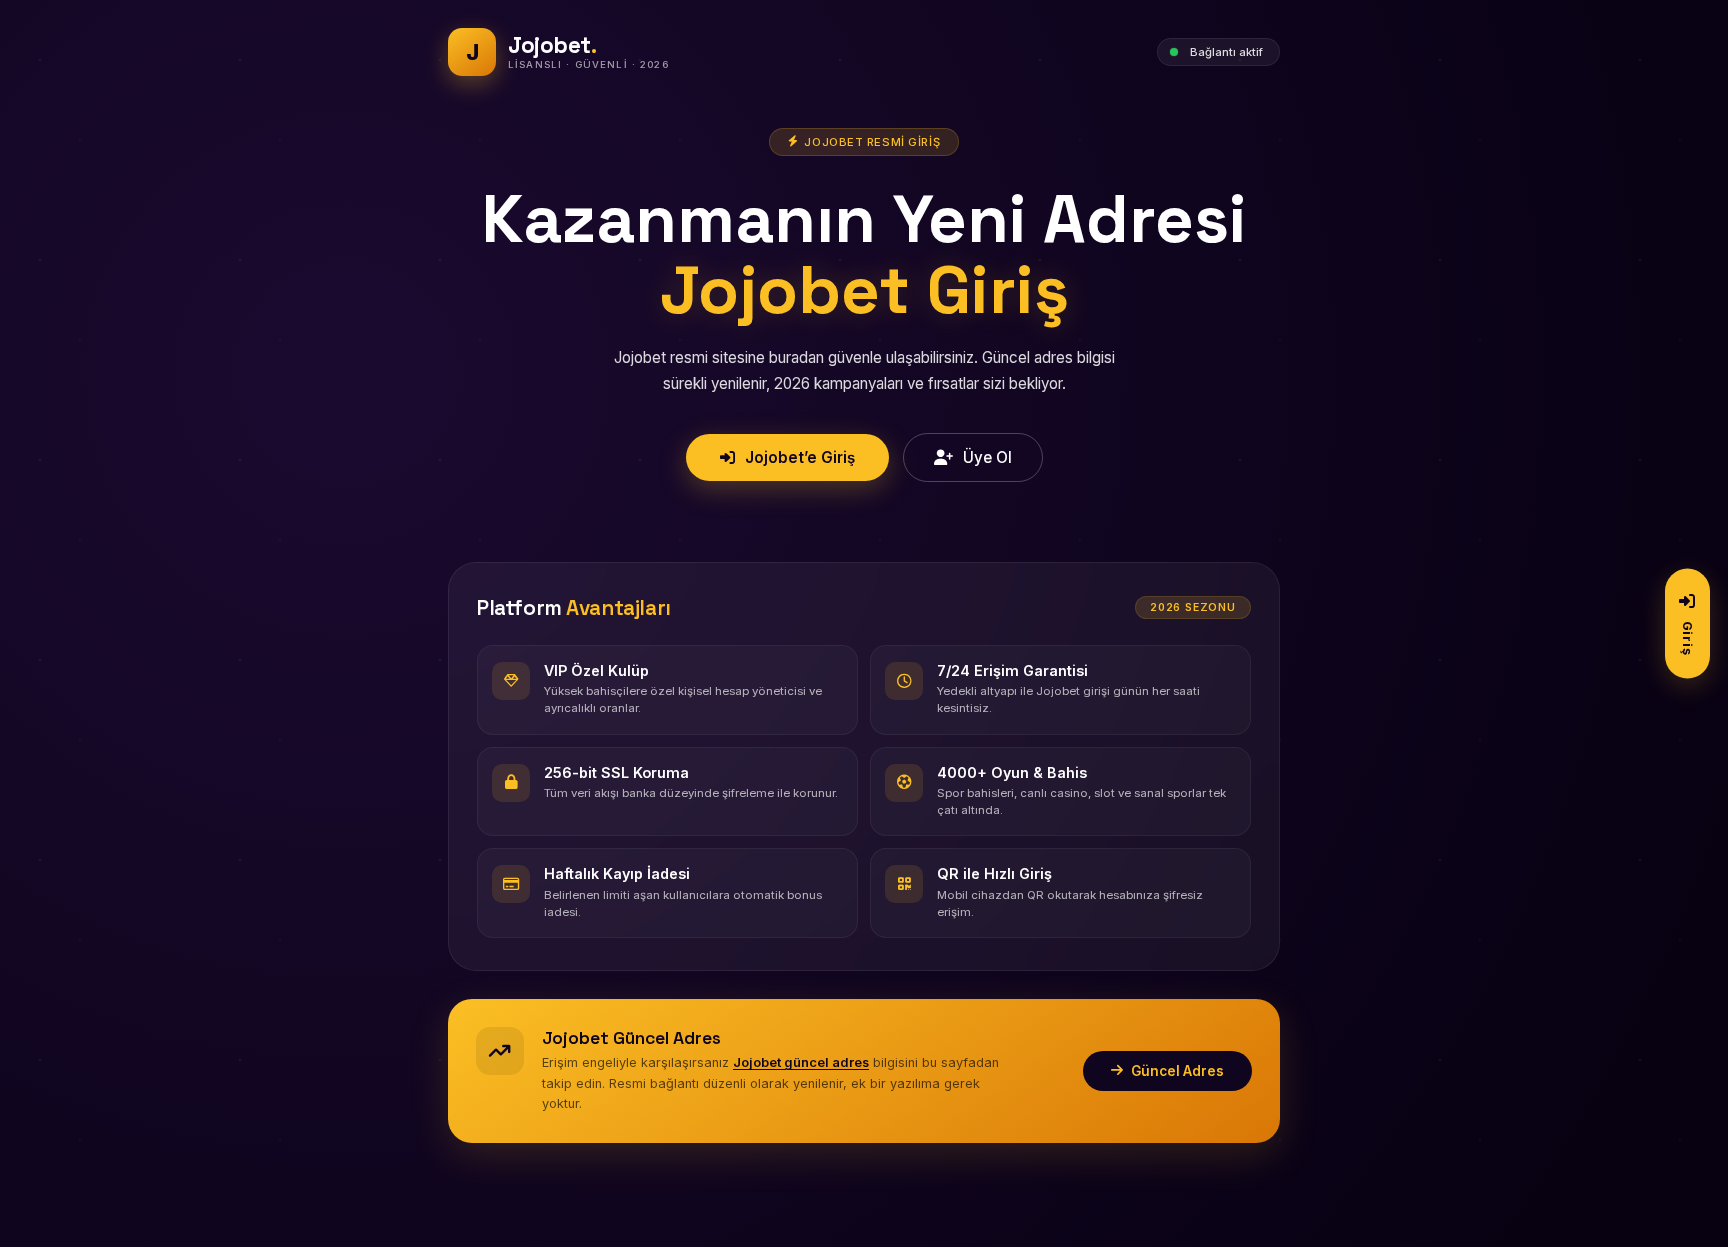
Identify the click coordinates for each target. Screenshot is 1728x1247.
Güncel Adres (1177, 1071)
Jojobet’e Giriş (800, 457)
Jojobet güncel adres (801, 1062)
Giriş (1687, 637)
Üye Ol (987, 457)
